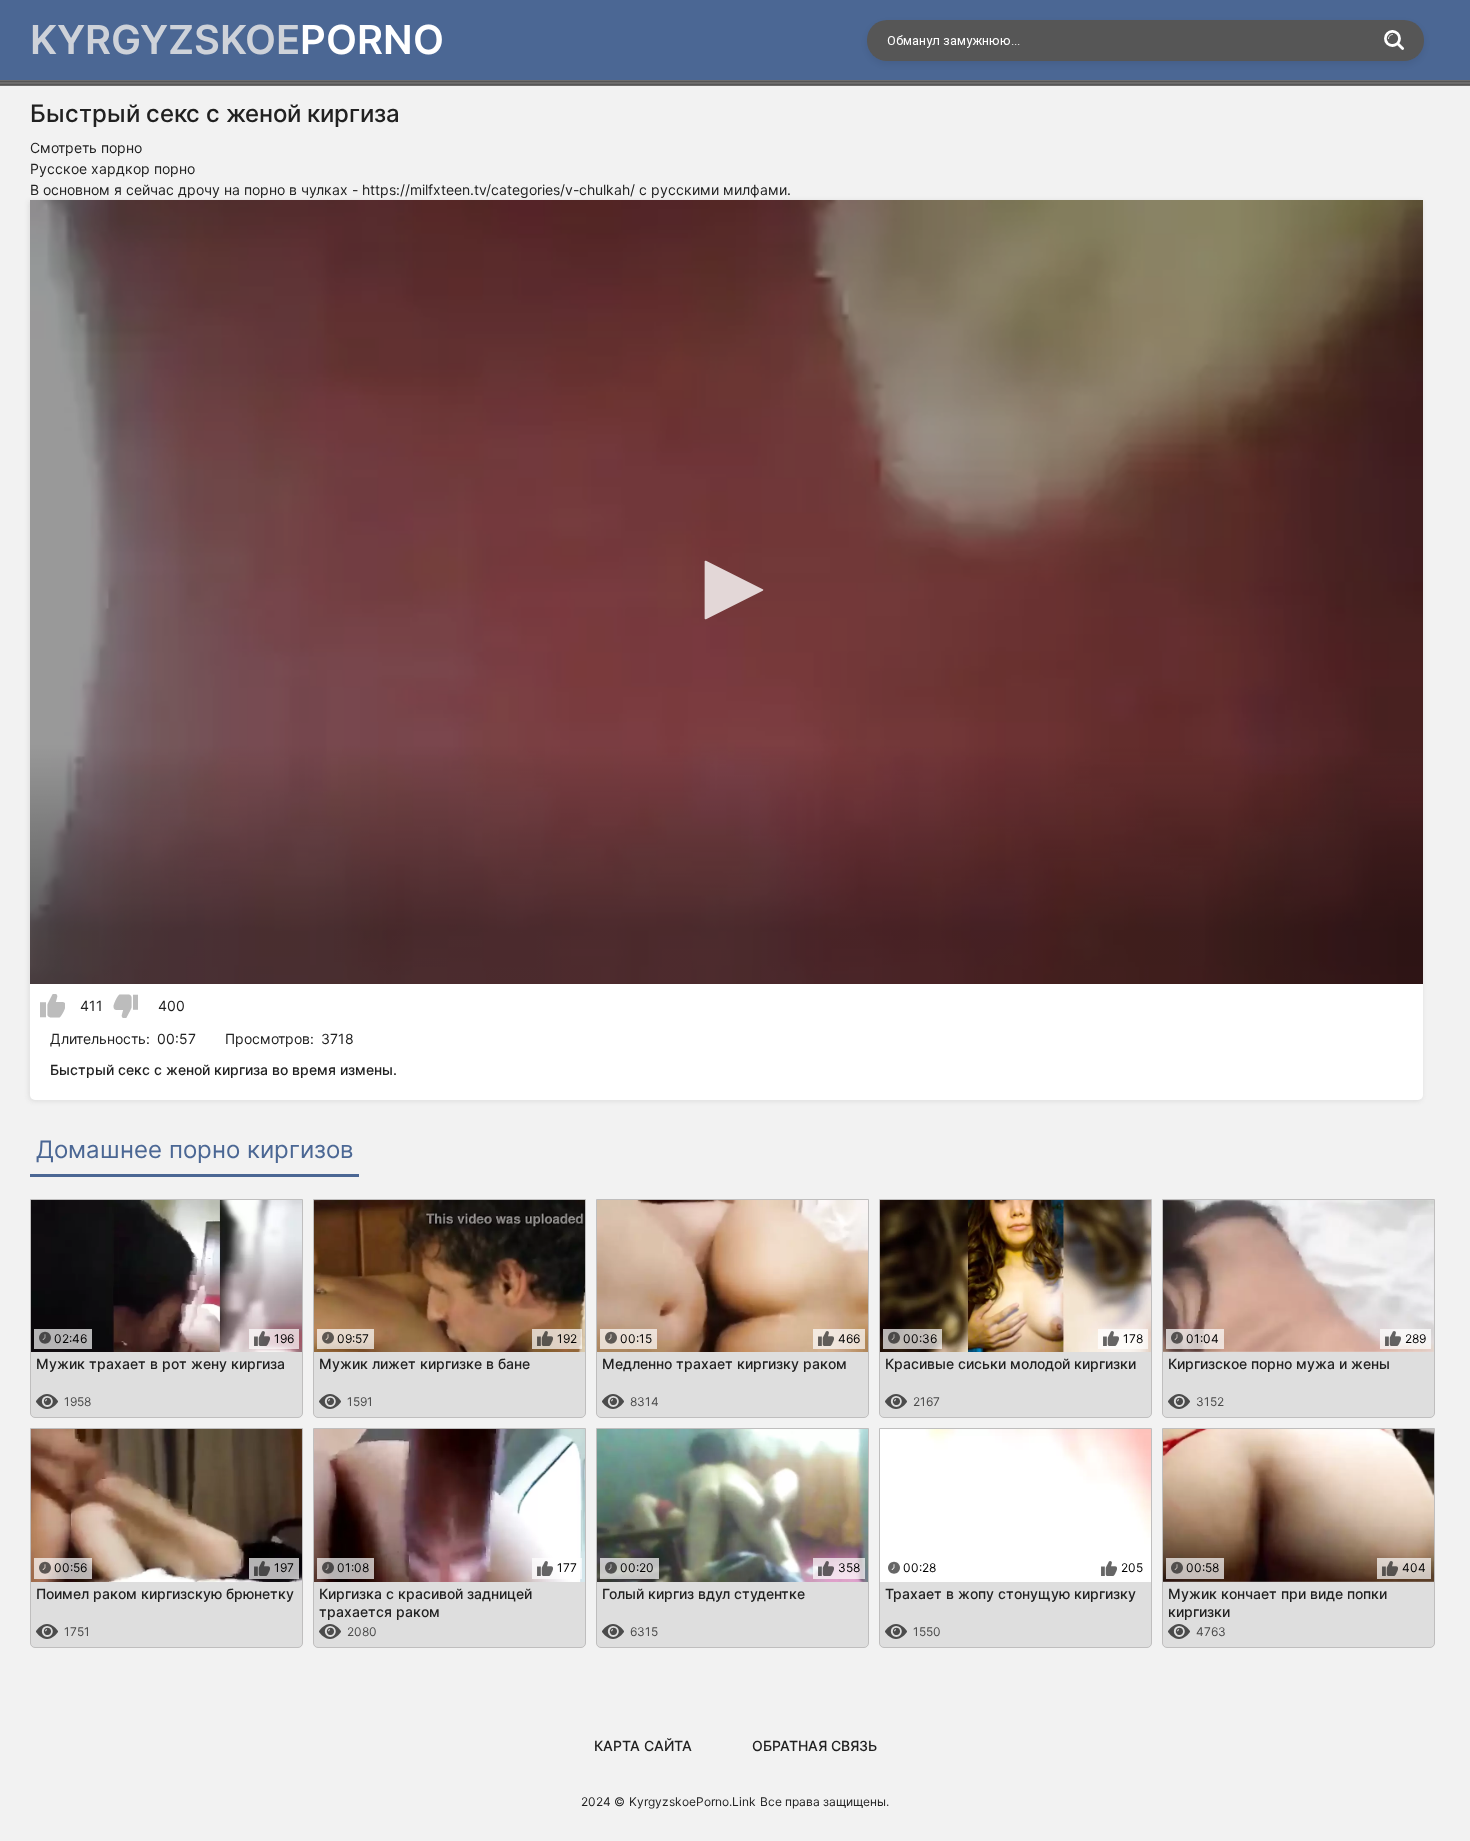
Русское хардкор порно (112, 168)
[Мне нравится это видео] (52, 1006)
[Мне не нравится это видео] (125, 1006)
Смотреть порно (86, 147)
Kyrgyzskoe (237, 39)
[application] (726, 592)
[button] (727, 590)
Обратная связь (814, 1745)
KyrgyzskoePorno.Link (692, 1801)
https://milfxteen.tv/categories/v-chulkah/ (498, 189)
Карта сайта (643, 1745)
